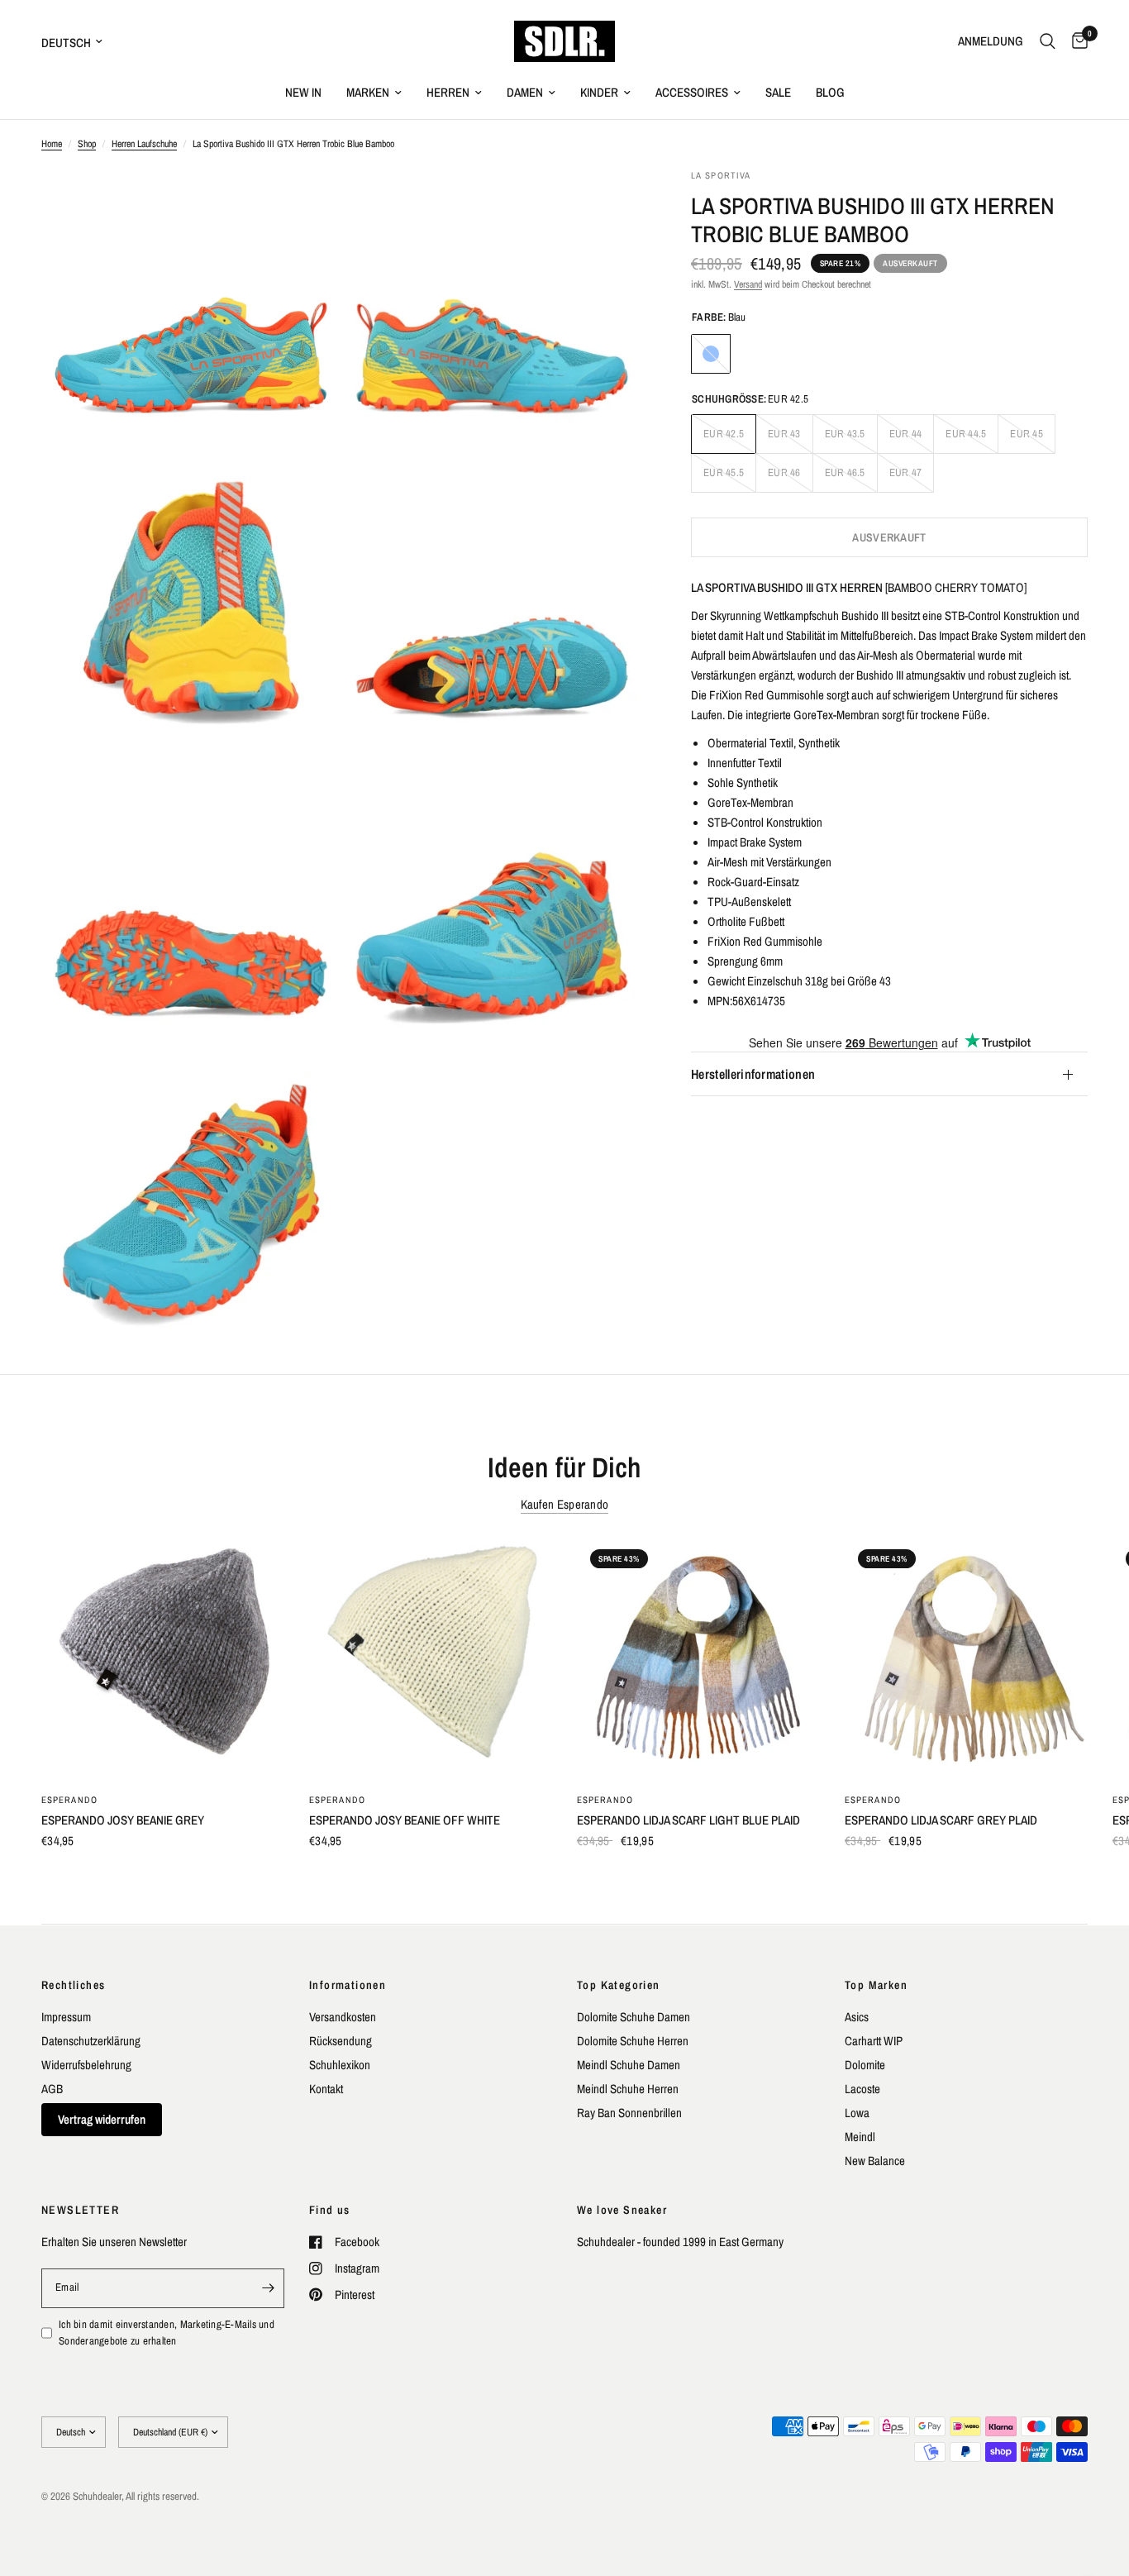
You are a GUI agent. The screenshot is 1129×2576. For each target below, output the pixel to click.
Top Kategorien (619, 1985)
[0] (1076, 41)
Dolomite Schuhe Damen (634, 2017)
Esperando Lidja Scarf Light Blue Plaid (688, 1820)
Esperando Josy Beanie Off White (405, 1820)
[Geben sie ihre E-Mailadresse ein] (268, 2288)
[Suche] (1048, 41)
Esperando (69, 1800)
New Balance (875, 2161)
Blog (830, 92)
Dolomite (865, 2065)
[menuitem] (303, 93)
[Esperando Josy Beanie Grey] (163, 1658)
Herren (448, 92)
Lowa (857, 2113)
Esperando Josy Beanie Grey (123, 1820)
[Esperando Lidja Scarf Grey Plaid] (966, 1658)
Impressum (66, 2017)
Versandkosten (343, 2017)
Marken (368, 92)
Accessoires (692, 92)
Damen (525, 92)
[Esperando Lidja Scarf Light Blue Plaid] (698, 1658)
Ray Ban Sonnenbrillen (629, 2113)
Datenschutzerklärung (91, 2041)
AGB (52, 2089)
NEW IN (303, 92)
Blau (711, 354)
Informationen (348, 1985)
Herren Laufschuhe (144, 144)
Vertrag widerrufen (102, 2119)
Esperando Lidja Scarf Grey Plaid (941, 1820)
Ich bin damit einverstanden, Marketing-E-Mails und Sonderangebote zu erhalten (167, 2333)
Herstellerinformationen (753, 1075)
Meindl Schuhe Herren (628, 2089)
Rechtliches (73, 1985)
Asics (857, 2017)
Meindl (860, 2137)
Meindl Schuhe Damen (629, 2065)
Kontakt (326, 2089)
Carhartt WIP (874, 2041)
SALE (778, 92)
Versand (748, 284)
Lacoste (862, 2089)
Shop (87, 144)
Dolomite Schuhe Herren (633, 2041)
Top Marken (876, 1985)
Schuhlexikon (340, 2065)
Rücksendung (341, 2041)
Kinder (599, 92)
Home (52, 144)
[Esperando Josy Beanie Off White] (431, 1658)
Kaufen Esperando (565, 1504)
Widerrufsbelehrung (86, 2065)
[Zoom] (306, 203)
